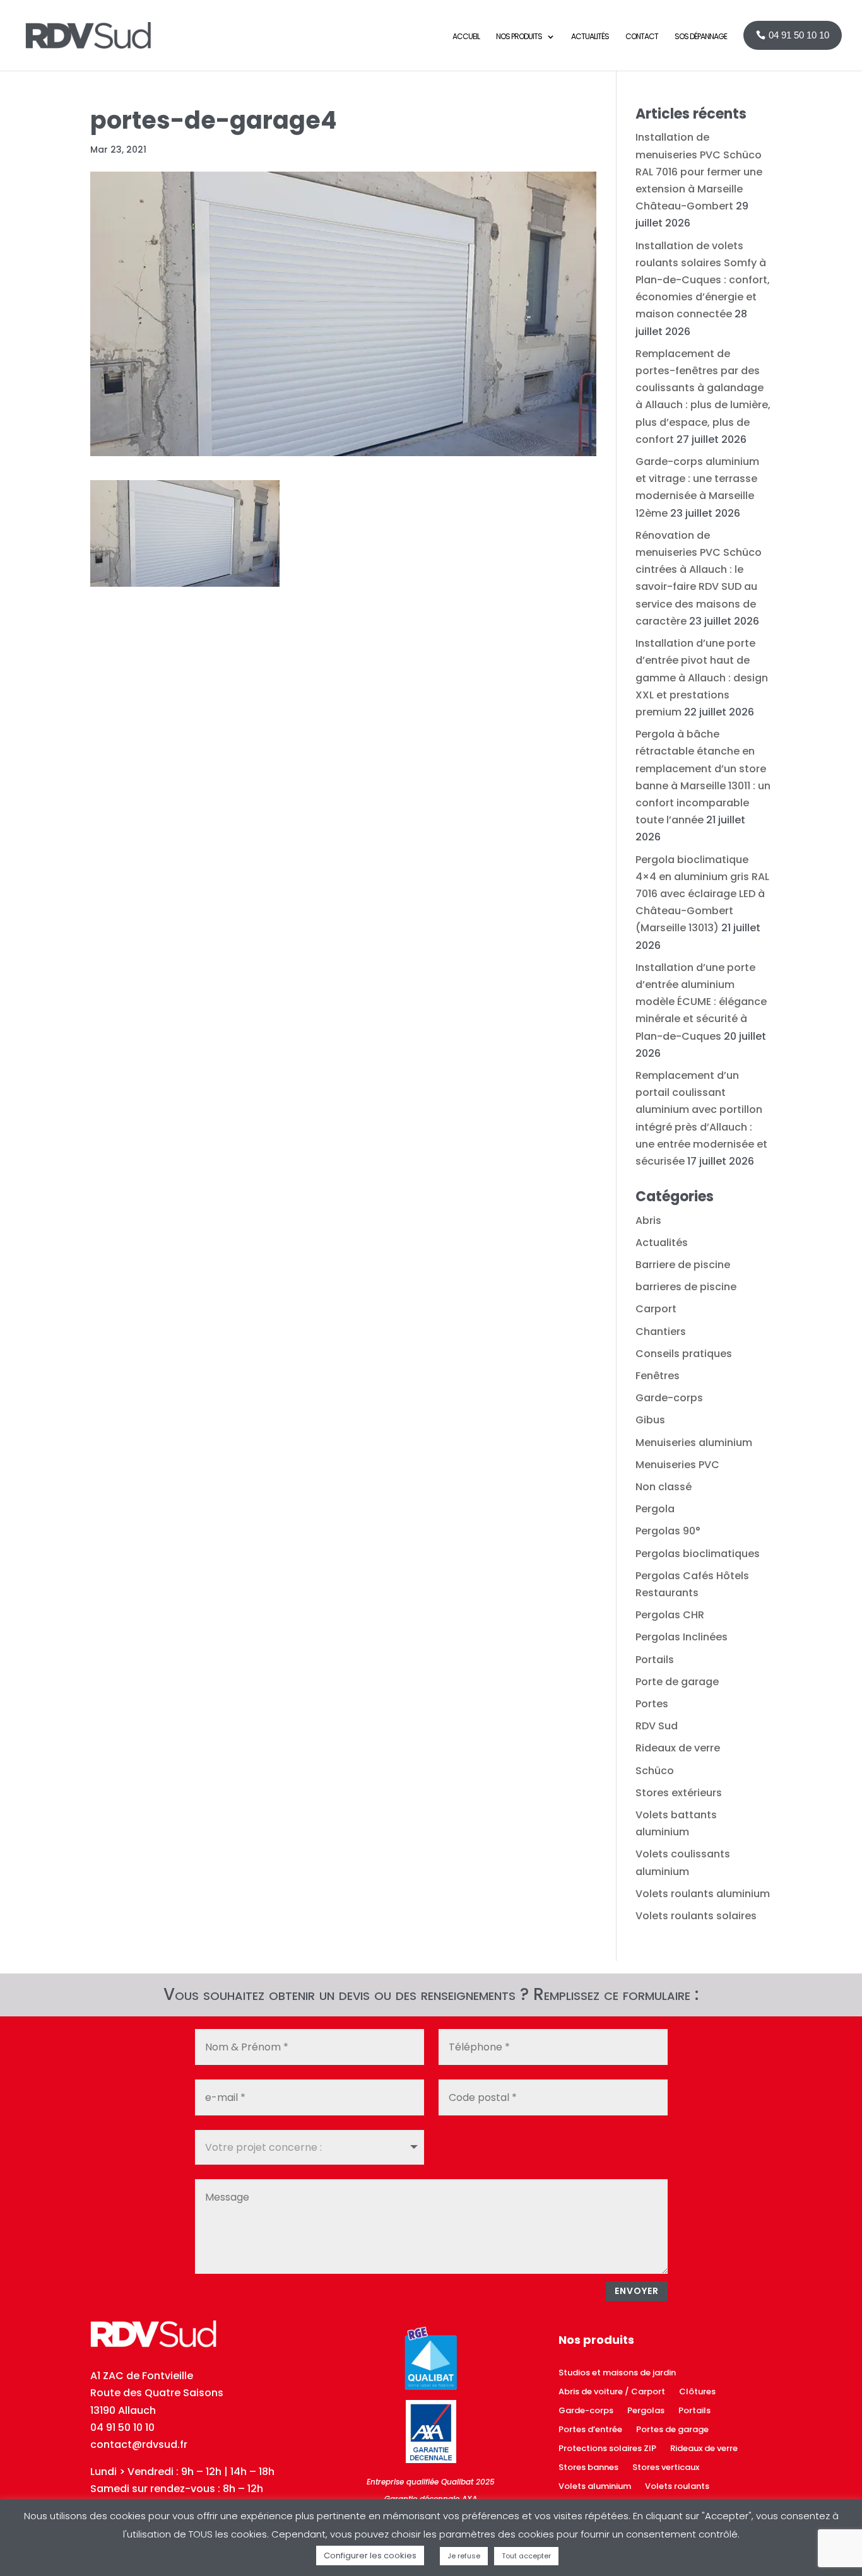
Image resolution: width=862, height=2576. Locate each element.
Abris (648, 1220)
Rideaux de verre (678, 1748)
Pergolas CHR (670, 1615)
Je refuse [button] (464, 2556)
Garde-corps (669, 1398)
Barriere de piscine (683, 1265)
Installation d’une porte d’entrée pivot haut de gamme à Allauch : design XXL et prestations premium (702, 678)
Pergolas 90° (668, 1531)
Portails (655, 1660)
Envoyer (637, 2291)
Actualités (662, 1243)
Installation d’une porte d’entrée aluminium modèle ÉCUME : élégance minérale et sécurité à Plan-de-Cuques (701, 1002)
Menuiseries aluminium (694, 1443)
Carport (656, 1309)
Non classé (664, 1487)
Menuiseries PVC (677, 1465)
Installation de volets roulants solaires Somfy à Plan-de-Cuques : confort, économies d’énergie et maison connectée (703, 280)
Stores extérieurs (679, 1793)
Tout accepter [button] (526, 2556)
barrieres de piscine (686, 1287)
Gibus (650, 1420)
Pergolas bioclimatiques (698, 1554)
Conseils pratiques (684, 1354)
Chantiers (661, 1332)
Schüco (655, 1771)
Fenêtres (658, 1376)
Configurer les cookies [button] (370, 2555)
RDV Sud (657, 1726)
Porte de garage (677, 1682)
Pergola (655, 1509)
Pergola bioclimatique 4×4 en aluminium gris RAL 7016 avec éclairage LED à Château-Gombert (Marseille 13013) (702, 894)
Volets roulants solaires (696, 1916)
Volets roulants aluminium (703, 1894)
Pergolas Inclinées (682, 1637)
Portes (652, 1704)
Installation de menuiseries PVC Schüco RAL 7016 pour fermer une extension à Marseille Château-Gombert (699, 172)
